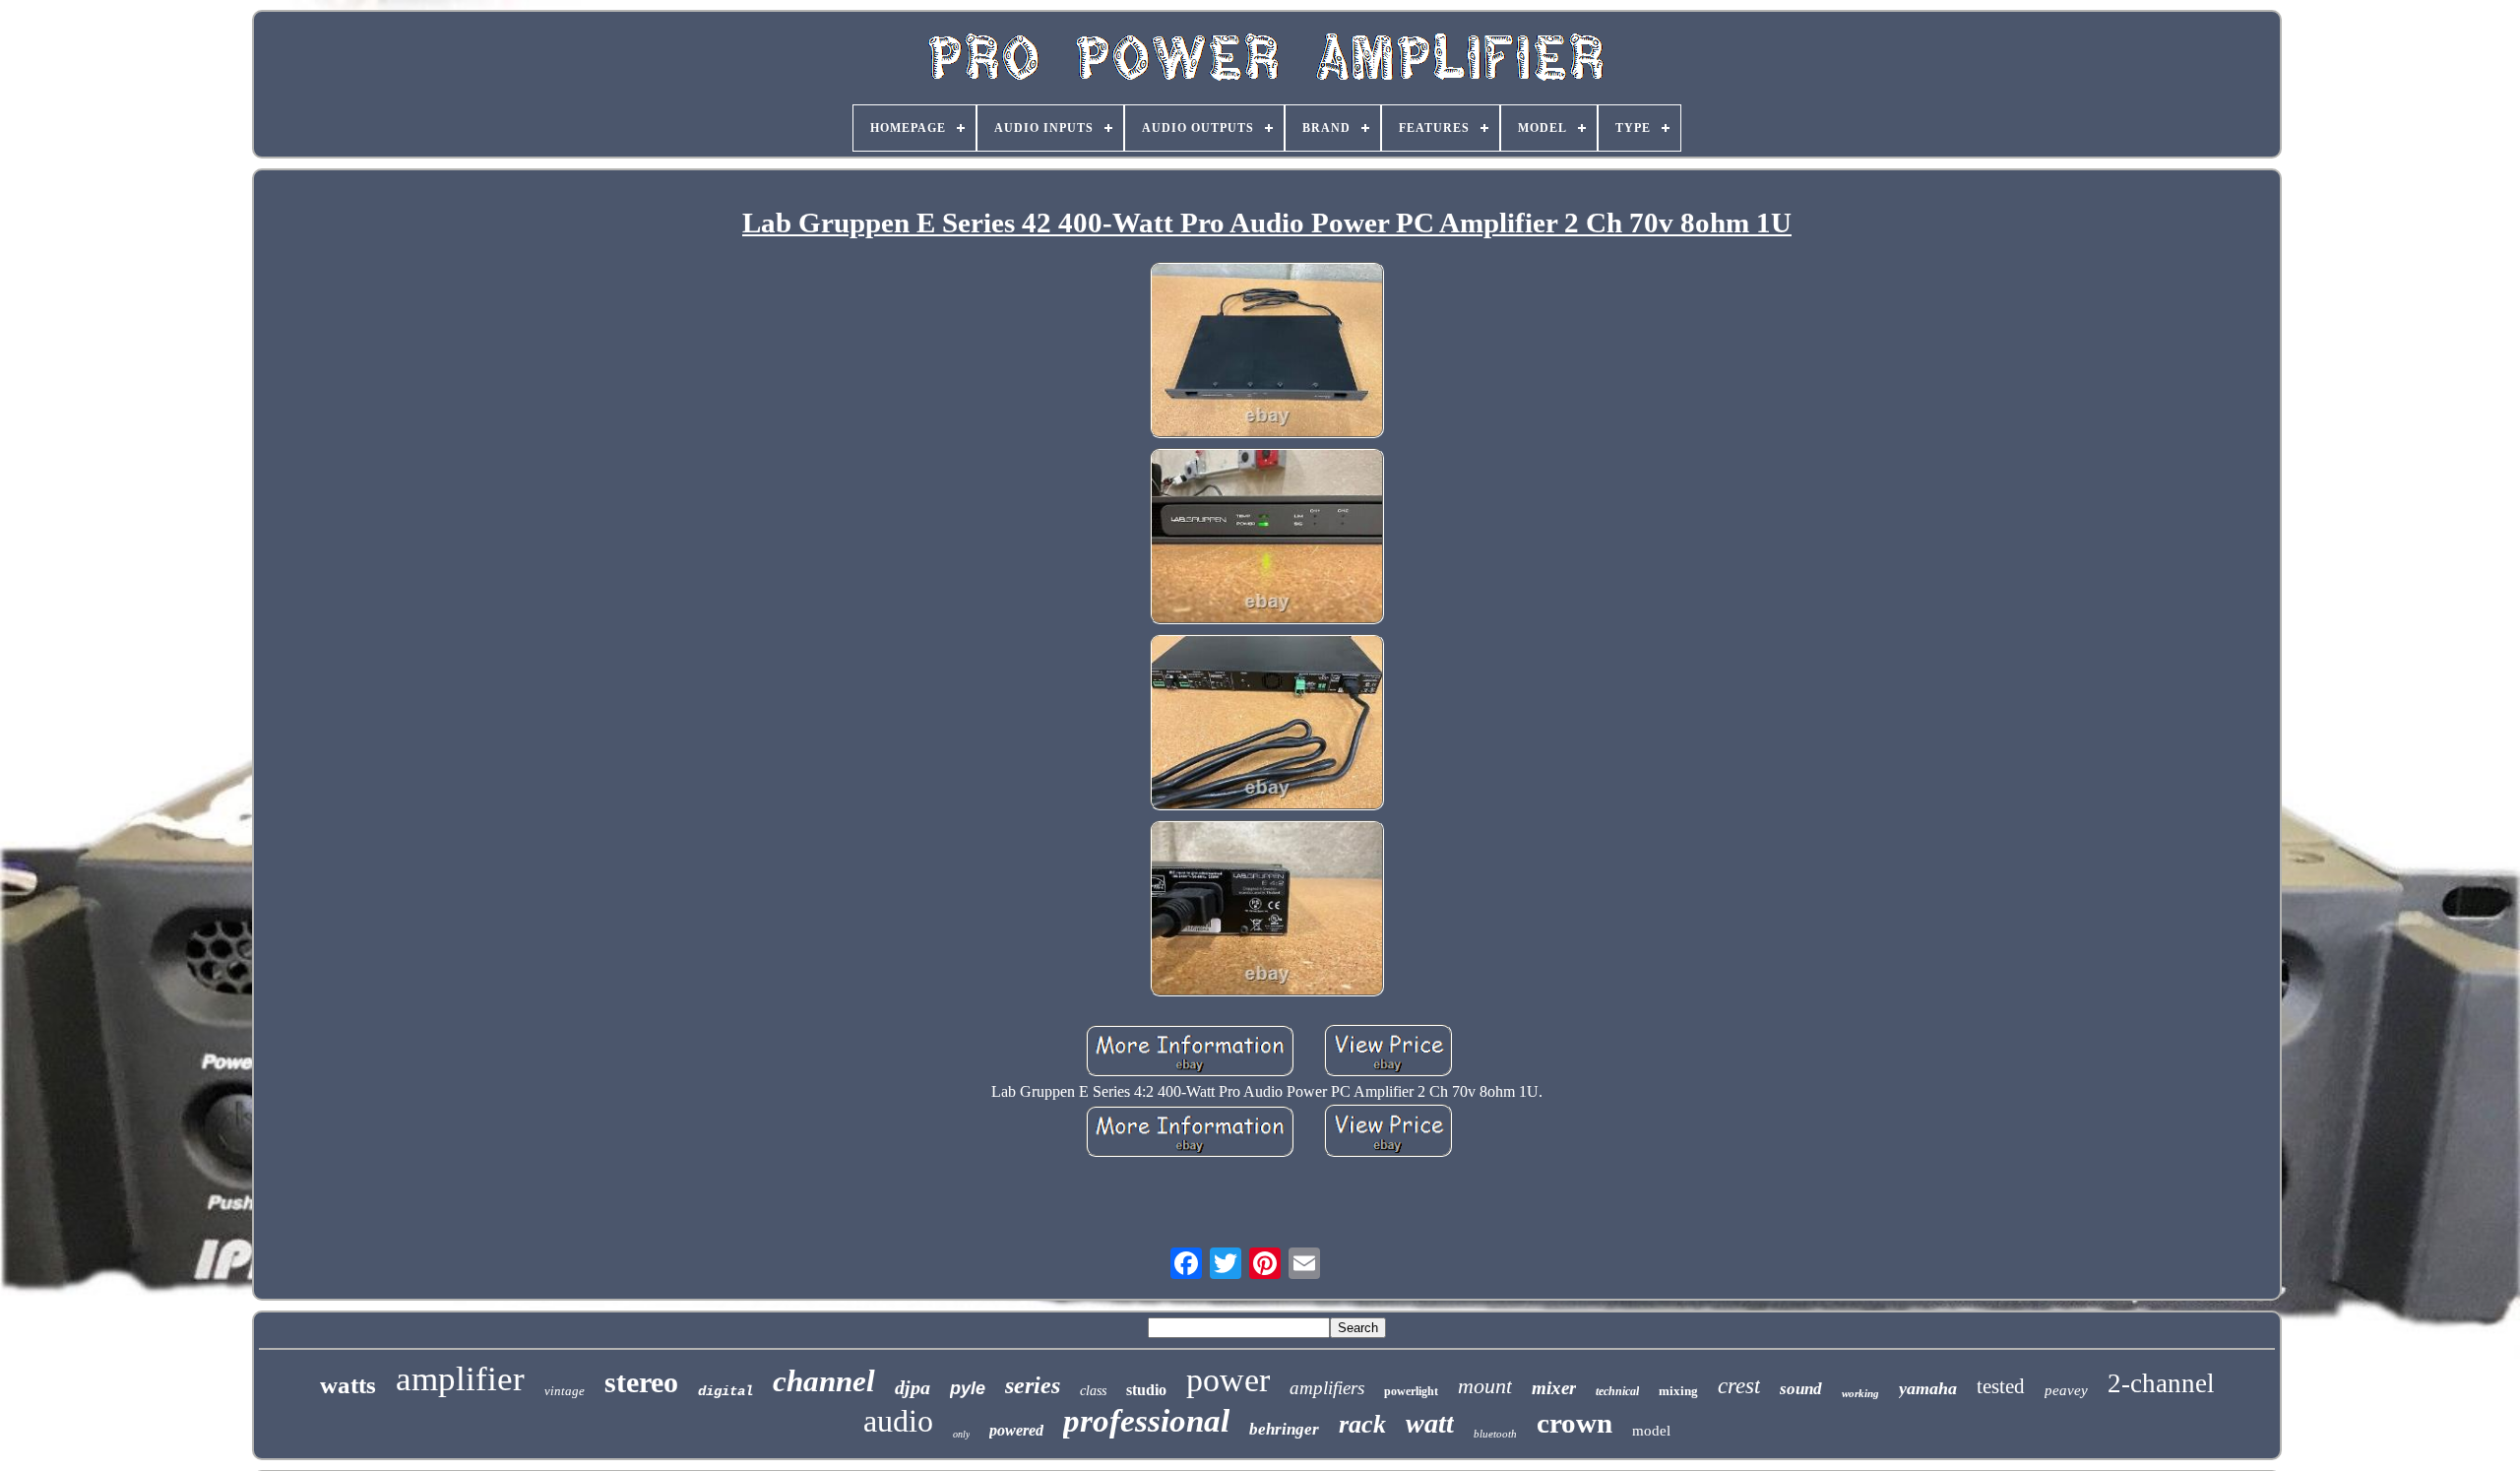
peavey (2066, 1390)
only (961, 1434)
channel (824, 1381)
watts (348, 1385)
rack (1362, 1424)
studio (1146, 1390)
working (1860, 1393)
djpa (913, 1387)
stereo (641, 1382)
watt (1430, 1423)
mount (1485, 1386)
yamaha (1928, 1388)
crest (1739, 1386)
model (1651, 1431)
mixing (1678, 1391)
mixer (1554, 1388)
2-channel (2161, 1383)
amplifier (460, 1379)
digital (725, 1391)
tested (2001, 1386)
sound (1801, 1389)
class (1093, 1391)
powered (1016, 1430)
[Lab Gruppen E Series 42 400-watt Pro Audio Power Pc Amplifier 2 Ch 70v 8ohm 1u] (1267, 352)
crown (1575, 1423)
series (1033, 1385)
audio (898, 1421)
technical (1617, 1391)
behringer (1284, 1429)
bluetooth (1495, 1434)
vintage (565, 1391)
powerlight (1411, 1391)
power (1228, 1380)
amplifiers (1327, 1388)
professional (1146, 1421)
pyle (968, 1388)
